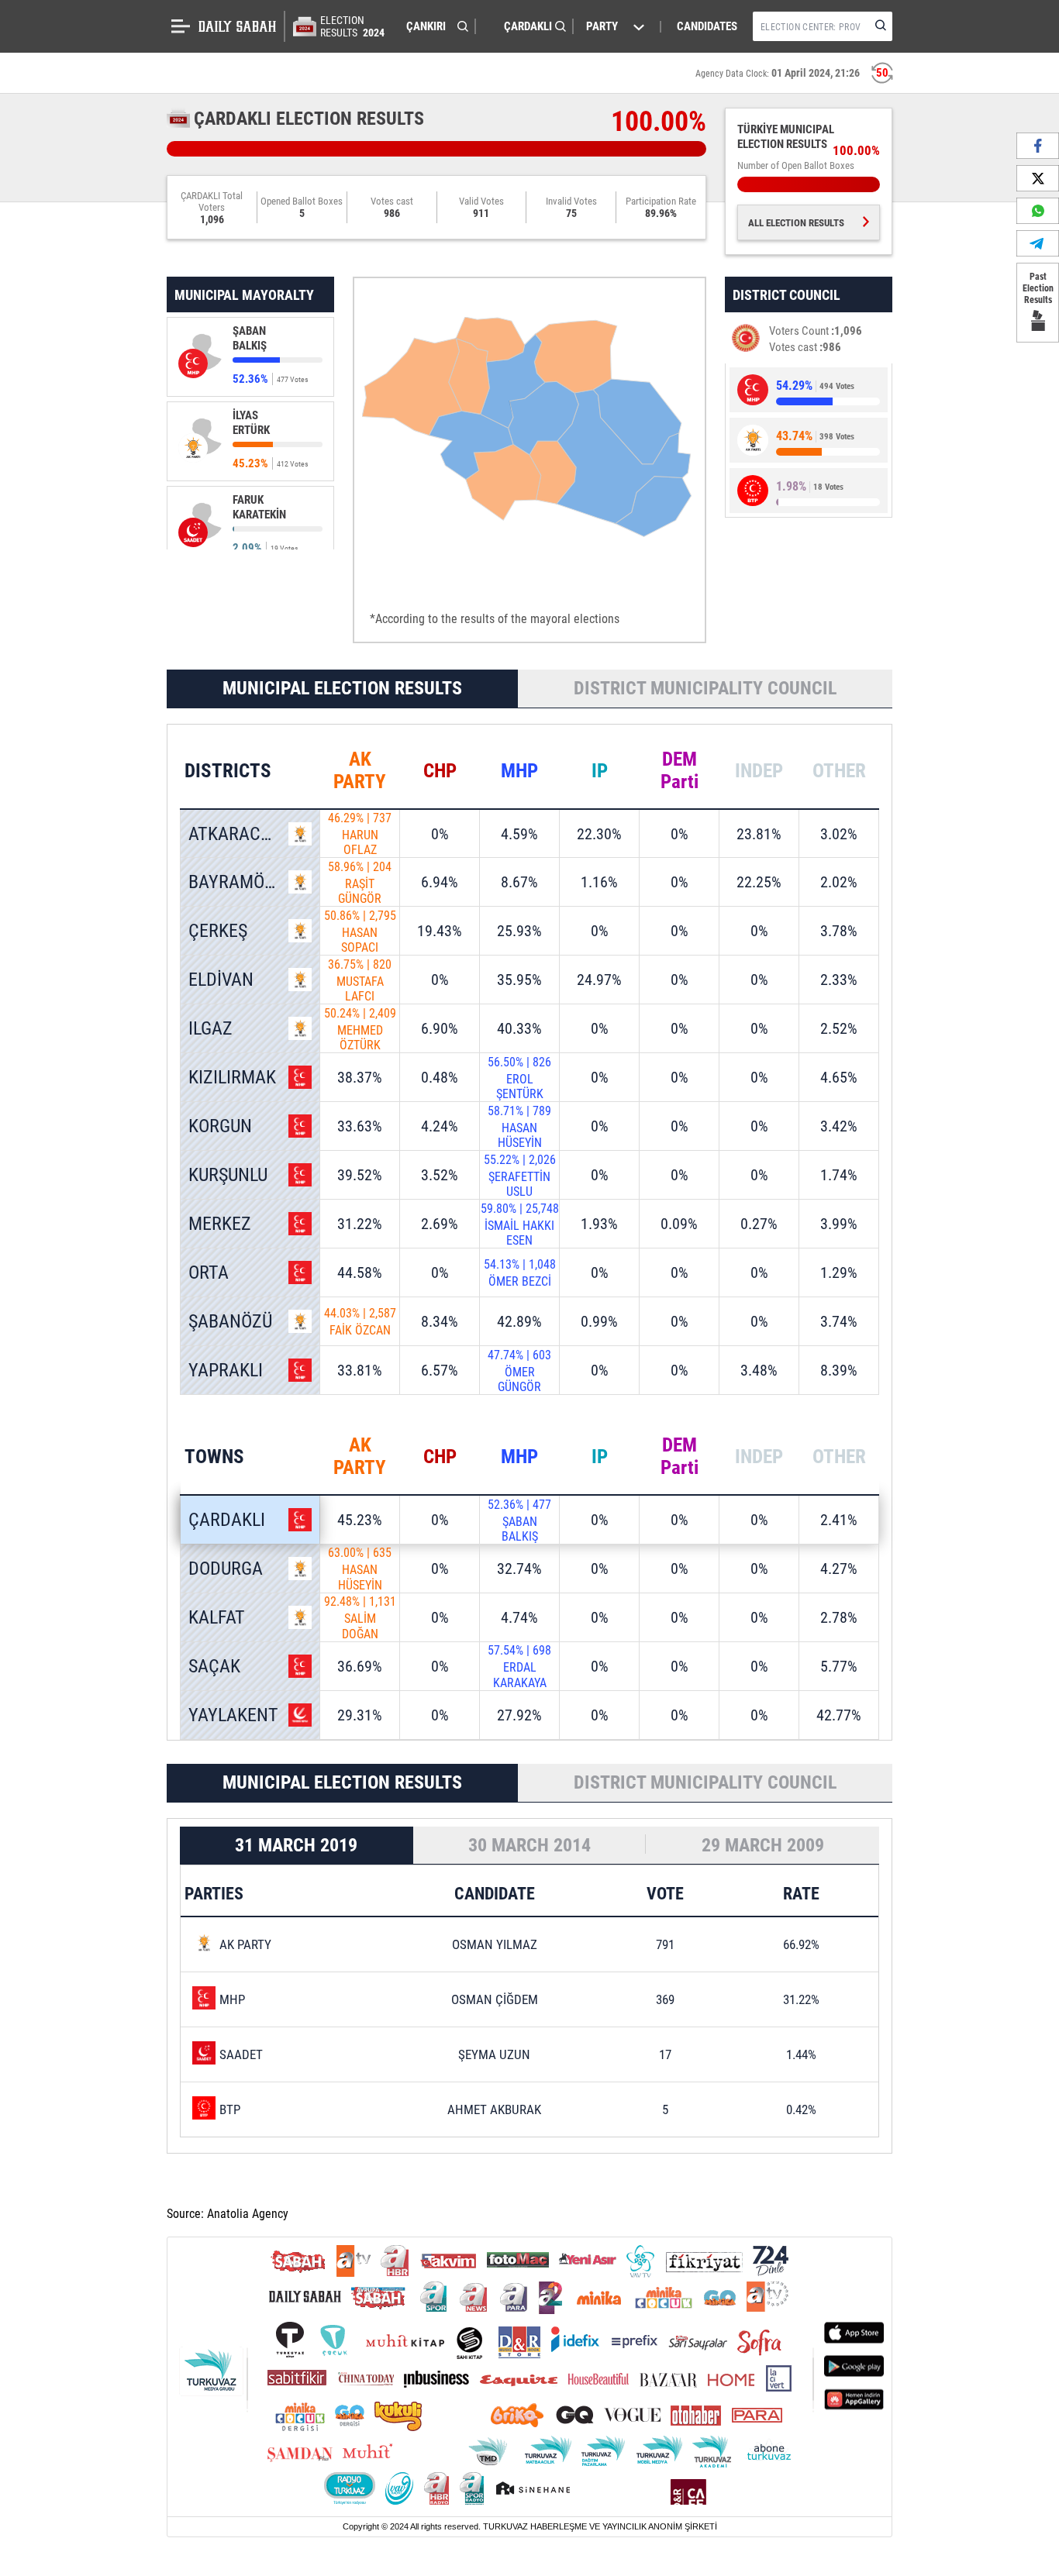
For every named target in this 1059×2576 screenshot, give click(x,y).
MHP (519, 770)
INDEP (759, 770)
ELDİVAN (221, 980)
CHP (440, 770)
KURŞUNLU (228, 1175)
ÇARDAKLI (227, 1520)
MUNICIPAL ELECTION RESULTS (342, 688)
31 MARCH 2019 (296, 1845)
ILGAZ (210, 1028)
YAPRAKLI (226, 1370)
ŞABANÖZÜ (230, 1321)
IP (600, 770)
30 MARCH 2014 (529, 1845)
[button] (433, 26)
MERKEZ (220, 1224)
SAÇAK (214, 1666)
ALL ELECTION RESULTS (796, 223)
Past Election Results (1038, 288)
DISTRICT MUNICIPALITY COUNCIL (705, 688)
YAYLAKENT (233, 1715)
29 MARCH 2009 (763, 1845)
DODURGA (226, 1569)
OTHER (839, 770)
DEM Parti (680, 770)
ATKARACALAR (245, 834)
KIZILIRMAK (232, 1077)
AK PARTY (360, 770)
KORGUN (220, 1126)
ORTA (209, 1273)
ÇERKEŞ (218, 931)
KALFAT (217, 1617)
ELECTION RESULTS (352, 26)
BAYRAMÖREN (242, 882)
